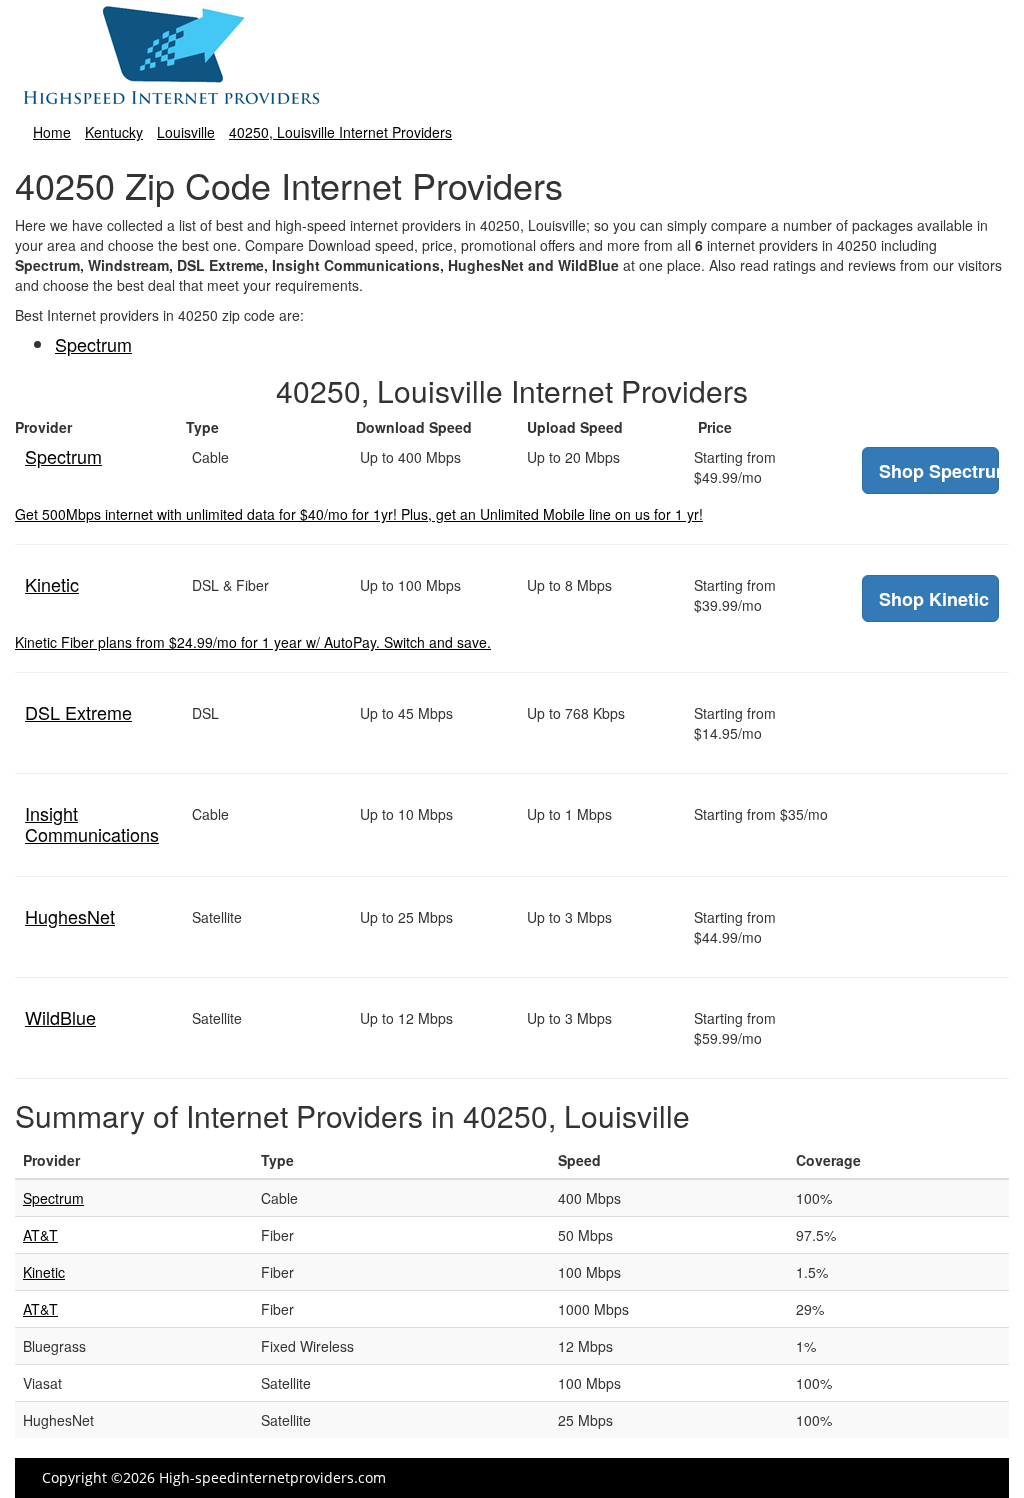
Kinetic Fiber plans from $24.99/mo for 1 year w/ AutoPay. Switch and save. (253, 642)
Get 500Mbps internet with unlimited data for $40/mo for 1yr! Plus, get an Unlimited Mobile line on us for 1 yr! (359, 514)
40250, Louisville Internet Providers (340, 132)
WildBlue (60, 1017)
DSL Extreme (78, 712)
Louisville (186, 132)
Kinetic (52, 584)
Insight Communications (92, 823)
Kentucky (114, 132)
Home (52, 132)
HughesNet (70, 916)
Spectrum (93, 344)
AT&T (40, 1235)
